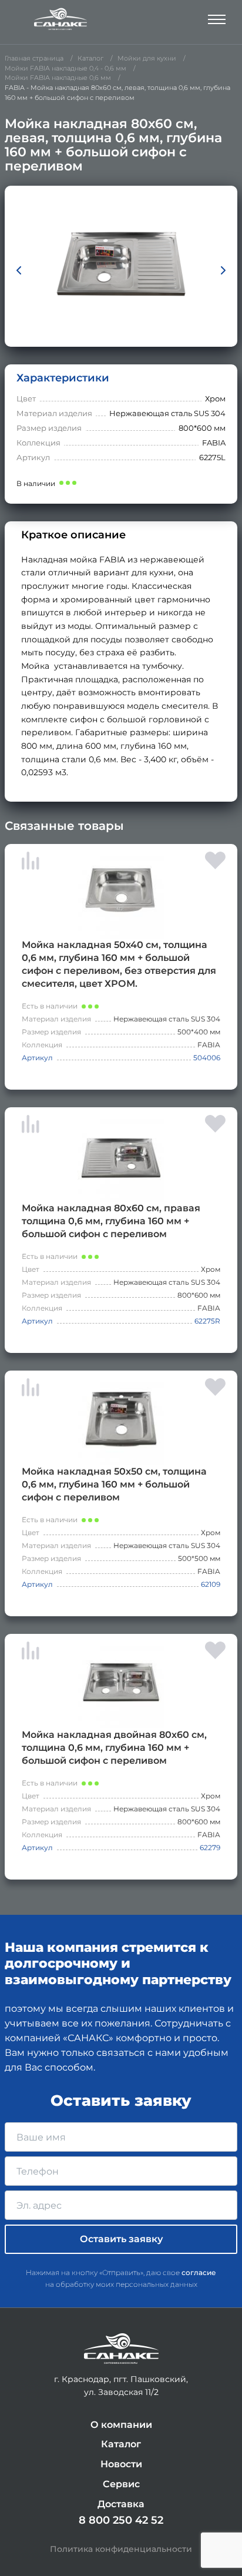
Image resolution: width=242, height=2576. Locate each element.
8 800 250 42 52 (121, 2520)
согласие (199, 2272)
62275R (207, 1321)
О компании (121, 2425)
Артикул (37, 1058)
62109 (211, 1584)
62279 (210, 1848)
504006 (207, 1058)
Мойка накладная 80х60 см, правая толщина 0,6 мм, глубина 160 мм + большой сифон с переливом (111, 1221)
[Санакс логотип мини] (121, 2349)
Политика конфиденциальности (121, 2549)
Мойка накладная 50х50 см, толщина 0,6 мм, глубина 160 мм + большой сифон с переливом (114, 1484)
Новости (121, 2464)
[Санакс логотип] (60, 19)
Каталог (121, 2444)
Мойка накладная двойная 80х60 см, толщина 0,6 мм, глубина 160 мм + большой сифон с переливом (114, 1748)
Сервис (121, 2484)
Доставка (121, 2504)
